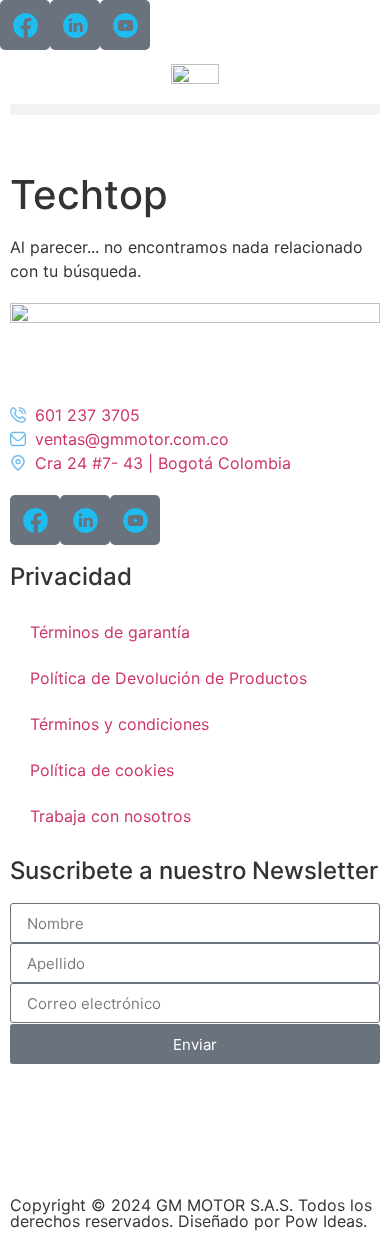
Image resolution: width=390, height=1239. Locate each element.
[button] (195, 109)
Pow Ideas (324, 1221)
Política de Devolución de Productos (168, 678)
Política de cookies (102, 770)
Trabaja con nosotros (110, 816)
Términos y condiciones (119, 724)
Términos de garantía (110, 632)
